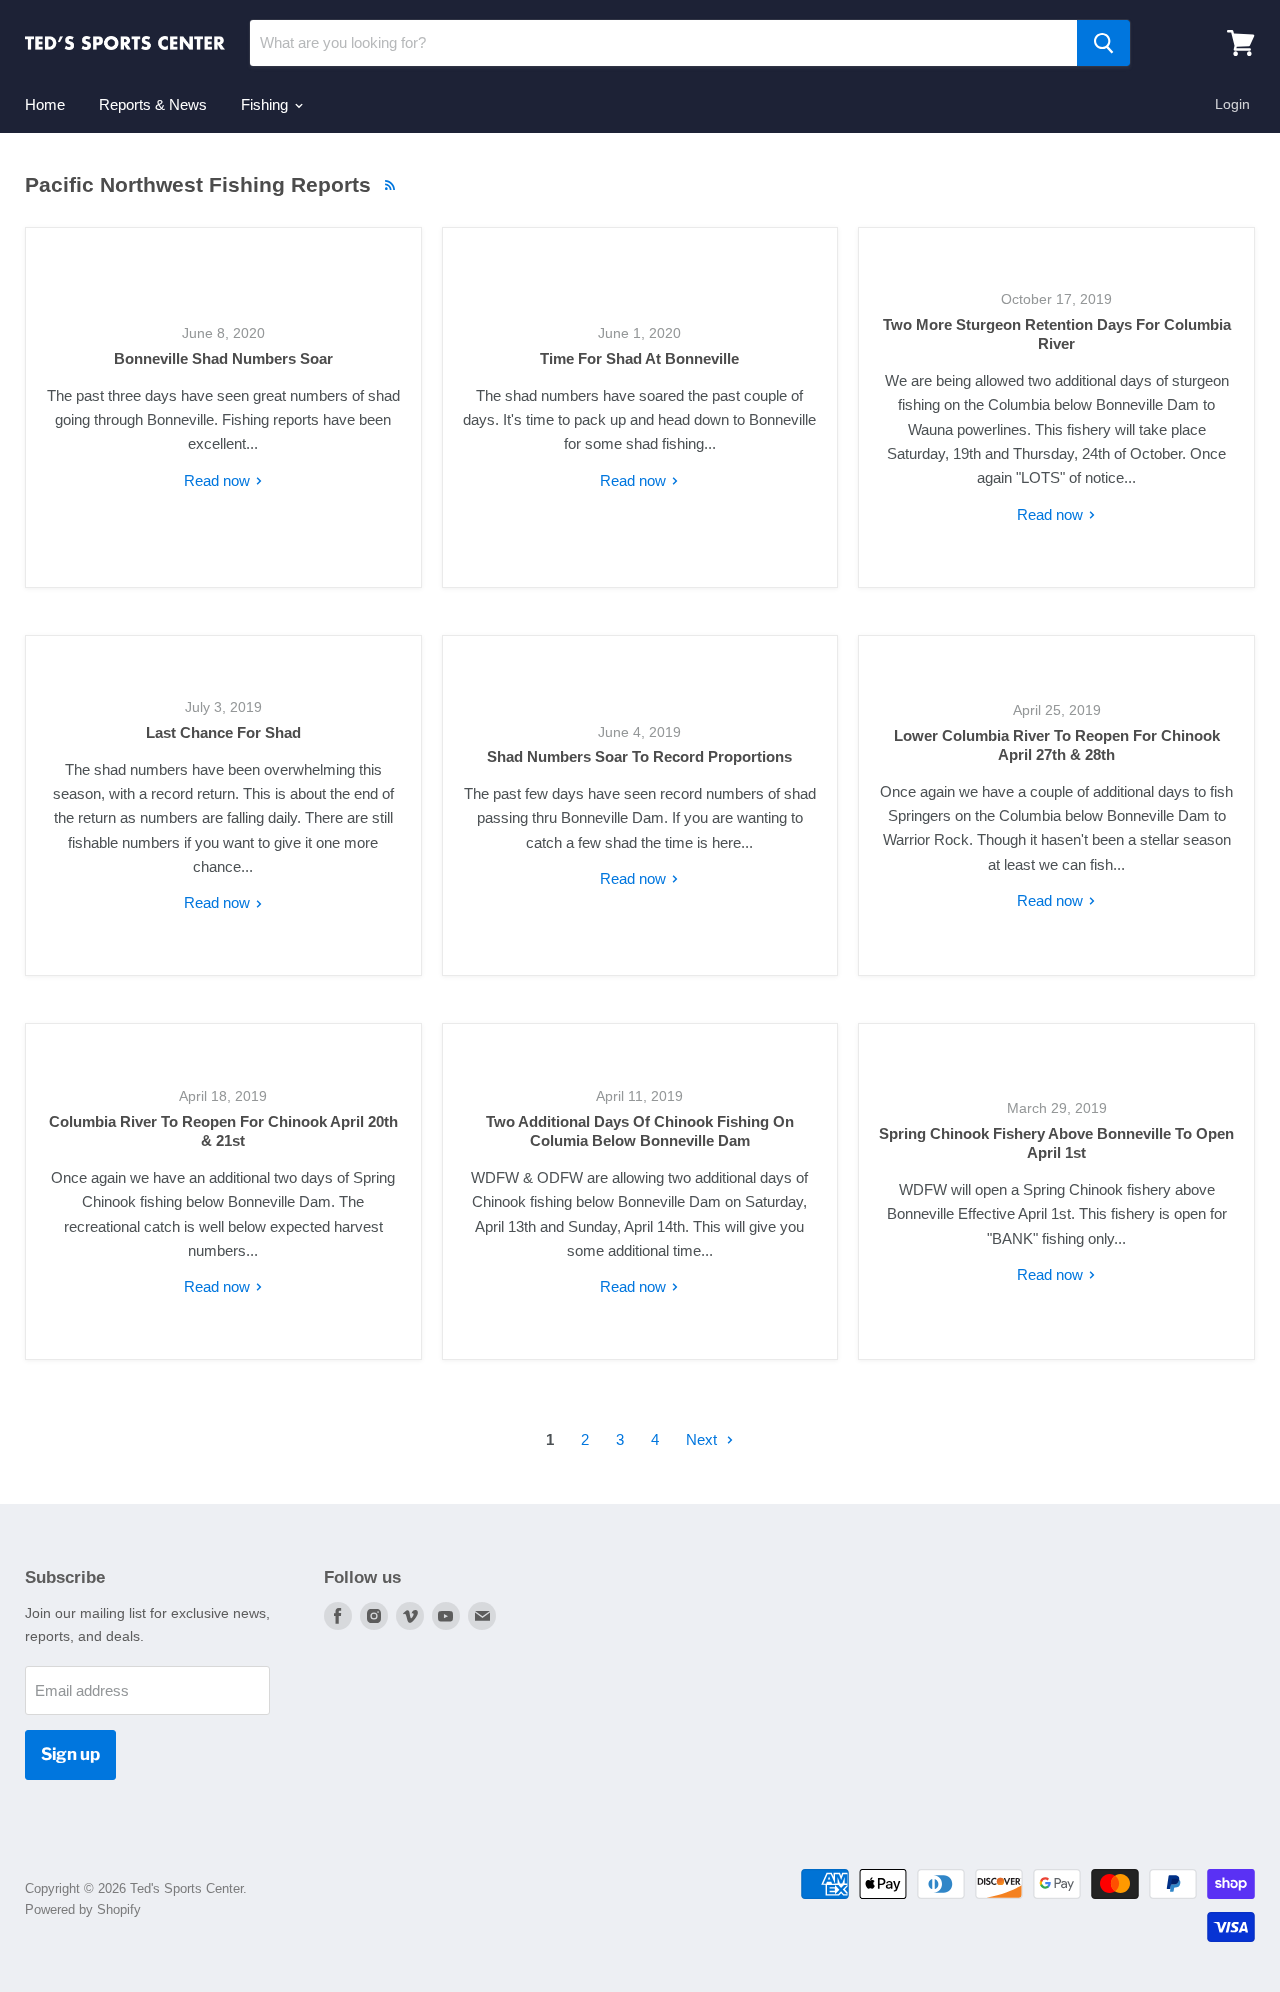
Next (703, 1439)
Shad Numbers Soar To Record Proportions (639, 756)
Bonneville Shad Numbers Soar (223, 358)
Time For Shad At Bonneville (639, 358)
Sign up (70, 1754)
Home (45, 104)
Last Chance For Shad (223, 732)
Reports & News (153, 104)
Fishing (266, 104)
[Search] (1103, 43)
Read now (219, 480)
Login (1232, 104)
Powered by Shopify (83, 1909)
